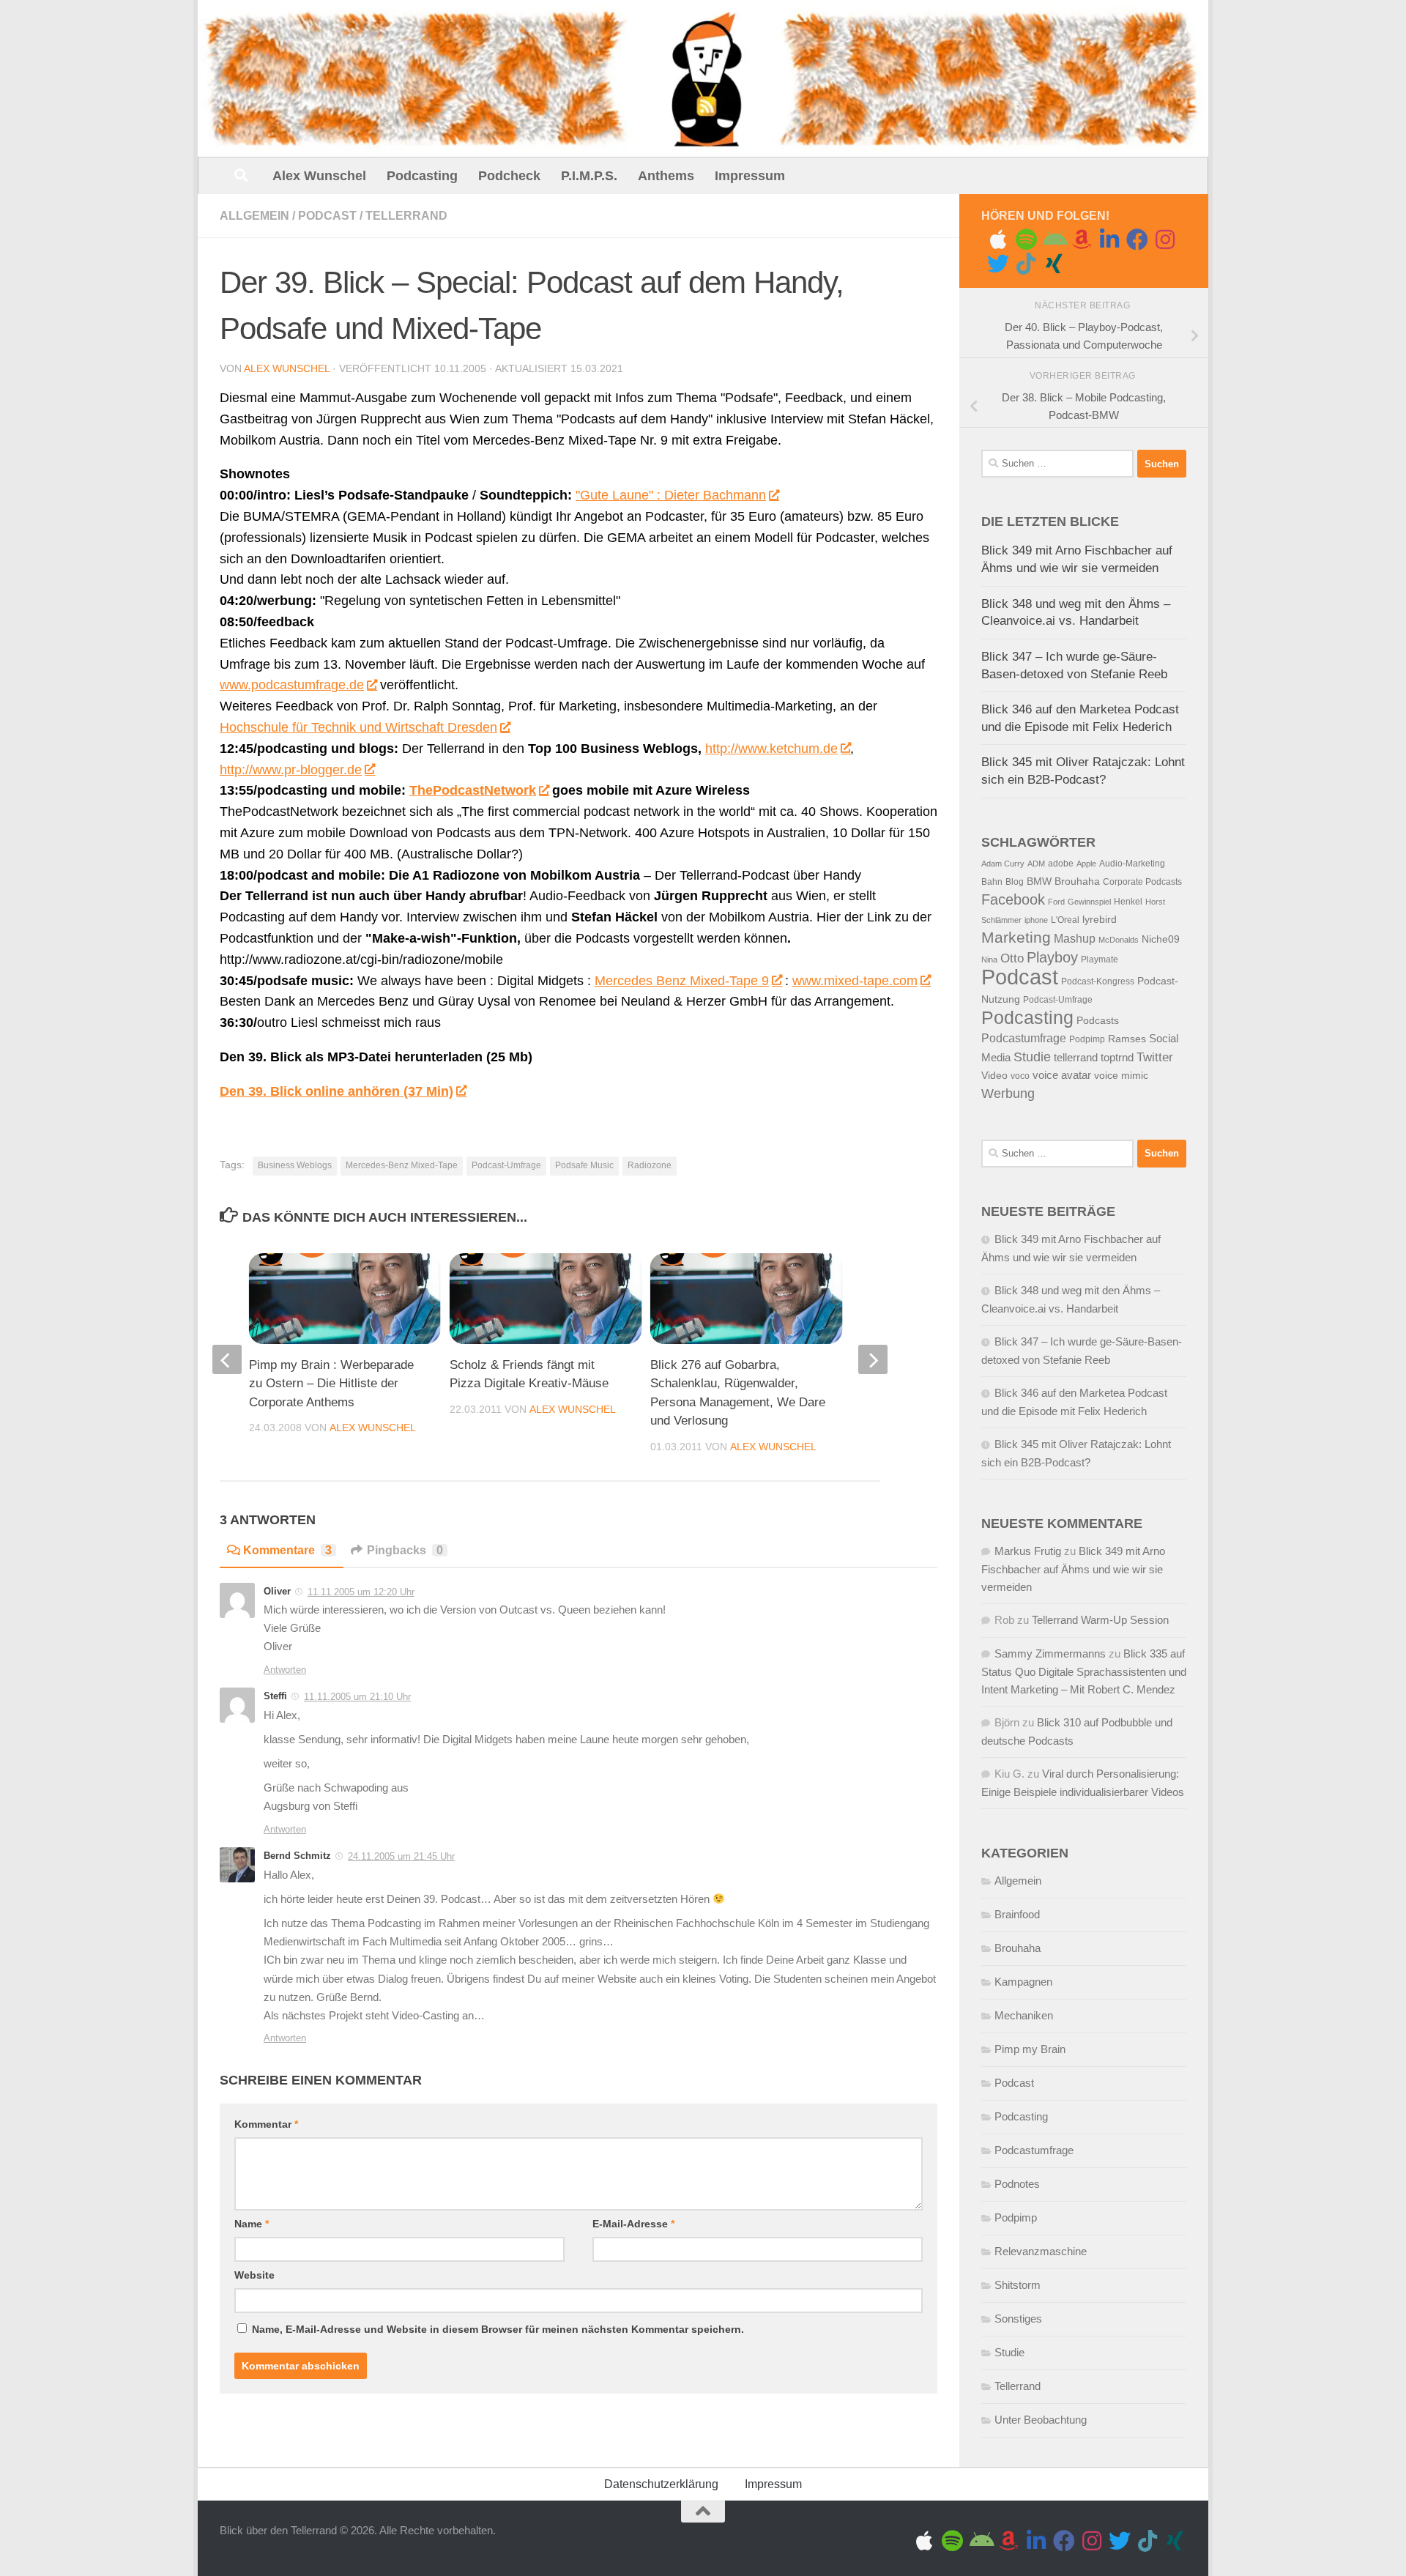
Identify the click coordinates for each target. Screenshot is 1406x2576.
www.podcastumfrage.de (292, 685)
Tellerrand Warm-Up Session (1100, 1620)
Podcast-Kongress (1098, 981)
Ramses (1127, 1039)
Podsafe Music (584, 1165)
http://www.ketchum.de (771, 749)
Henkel (1128, 902)
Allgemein (254, 216)
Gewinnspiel (1089, 902)
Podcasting (422, 176)
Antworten (285, 1670)
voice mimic (1121, 1076)
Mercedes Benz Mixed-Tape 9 (682, 981)
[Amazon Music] (1082, 240)
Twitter (1155, 1057)
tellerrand (1076, 1058)
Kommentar (266, 2124)
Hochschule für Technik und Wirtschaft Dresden (358, 727)
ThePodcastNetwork (473, 790)
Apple (1086, 864)
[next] (873, 1359)
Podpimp (1087, 1039)
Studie (1032, 1057)
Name (252, 2224)
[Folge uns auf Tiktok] (1026, 264)
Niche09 (1161, 939)
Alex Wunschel (319, 176)
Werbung (1008, 1094)
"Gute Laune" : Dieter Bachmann (671, 495)
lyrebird (1100, 920)
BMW (1039, 881)
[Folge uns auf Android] (1054, 240)
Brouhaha (1077, 881)
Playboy (1052, 957)
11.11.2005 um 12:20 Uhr (361, 1592)
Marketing (1016, 937)
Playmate (1100, 959)
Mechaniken (1024, 2015)
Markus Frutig (1028, 1551)
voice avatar (1062, 1075)
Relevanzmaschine (1041, 2251)
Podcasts (1098, 1021)
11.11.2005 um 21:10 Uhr (357, 1697)
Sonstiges (1018, 2319)
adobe (1061, 864)
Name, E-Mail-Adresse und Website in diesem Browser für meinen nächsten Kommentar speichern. (498, 2329)
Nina (989, 959)
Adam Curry (1003, 864)
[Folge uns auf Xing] (1054, 264)
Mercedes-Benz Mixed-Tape (402, 1165)
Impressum (750, 176)
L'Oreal (1065, 920)
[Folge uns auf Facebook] (1137, 240)
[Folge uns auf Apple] (998, 240)
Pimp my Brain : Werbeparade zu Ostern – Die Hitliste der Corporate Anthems (331, 1384)
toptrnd (1117, 1058)
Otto (1012, 958)
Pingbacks (405, 1550)
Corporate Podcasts (1142, 882)
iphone (1036, 920)
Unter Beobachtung (1041, 2420)
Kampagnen (1023, 1982)
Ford (1056, 902)
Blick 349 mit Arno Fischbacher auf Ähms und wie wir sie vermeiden (1073, 1569)
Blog (1015, 882)
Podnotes (1017, 2184)
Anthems (666, 176)
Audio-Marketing (1132, 864)
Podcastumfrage (1024, 1038)
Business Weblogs (295, 1165)
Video (994, 1076)
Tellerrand (406, 216)
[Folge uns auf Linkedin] (1109, 240)
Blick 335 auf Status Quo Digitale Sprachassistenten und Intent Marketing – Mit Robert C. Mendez (1084, 1671)
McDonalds (1119, 940)
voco (1020, 1076)
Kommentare (287, 1550)
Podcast (327, 216)
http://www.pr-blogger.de (291, 770)
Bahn (992, 882)
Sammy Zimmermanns (1050, 1653)
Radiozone (650, 1165)
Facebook (1013, 899)
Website (254, 2275)
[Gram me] (1165, 240)
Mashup (1075, 939)
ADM (1036, 864)
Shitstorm (1018, 2285)
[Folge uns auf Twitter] (998, 264)
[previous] (227, 1359)
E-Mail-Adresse (633, 2224)
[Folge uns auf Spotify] (1026, 240)
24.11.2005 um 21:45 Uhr (401, 1856)
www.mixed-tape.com (855, 981)
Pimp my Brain (1030, 2049)
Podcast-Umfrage (506, 1165)
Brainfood (1017, 1914)
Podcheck (509, 176)
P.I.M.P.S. (589, 176)
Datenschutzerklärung (661, 2484)
